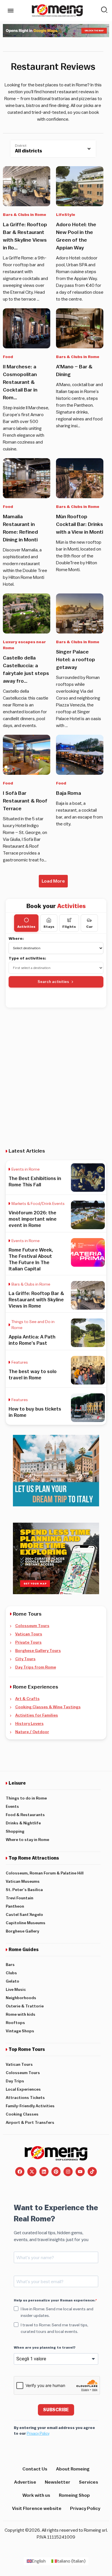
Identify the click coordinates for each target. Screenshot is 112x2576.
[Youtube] (80, 2172)
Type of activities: (27, 958)
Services (89, 2482)
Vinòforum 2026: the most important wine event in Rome (33, 1219)
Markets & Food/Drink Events (38, 1204)
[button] (53, 881)
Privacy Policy (38, 2433)
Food (8, 357)
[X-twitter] (32, 2172)
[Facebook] (20, 2172)
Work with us (36, 2495)
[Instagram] (68, 2172)
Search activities (53, 982)
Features (20, 1363)
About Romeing (73, 2469)
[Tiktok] (92, 2172)
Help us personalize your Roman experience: (55, 2300)
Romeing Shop (74, 2495)
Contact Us (35, 2469)
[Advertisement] (56, 1073)
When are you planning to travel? (45, 2347)
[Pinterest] (56, 2172)
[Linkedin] (44, 2172)
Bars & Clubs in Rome (25, 215)
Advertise (25, 2482)
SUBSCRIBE (56, 2410)
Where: (16, 939)
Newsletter (58, 2482)
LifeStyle (66, 215)
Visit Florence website (37, 2509)
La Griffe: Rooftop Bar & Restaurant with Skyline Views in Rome (36, 1300)
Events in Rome (26, 1169)
